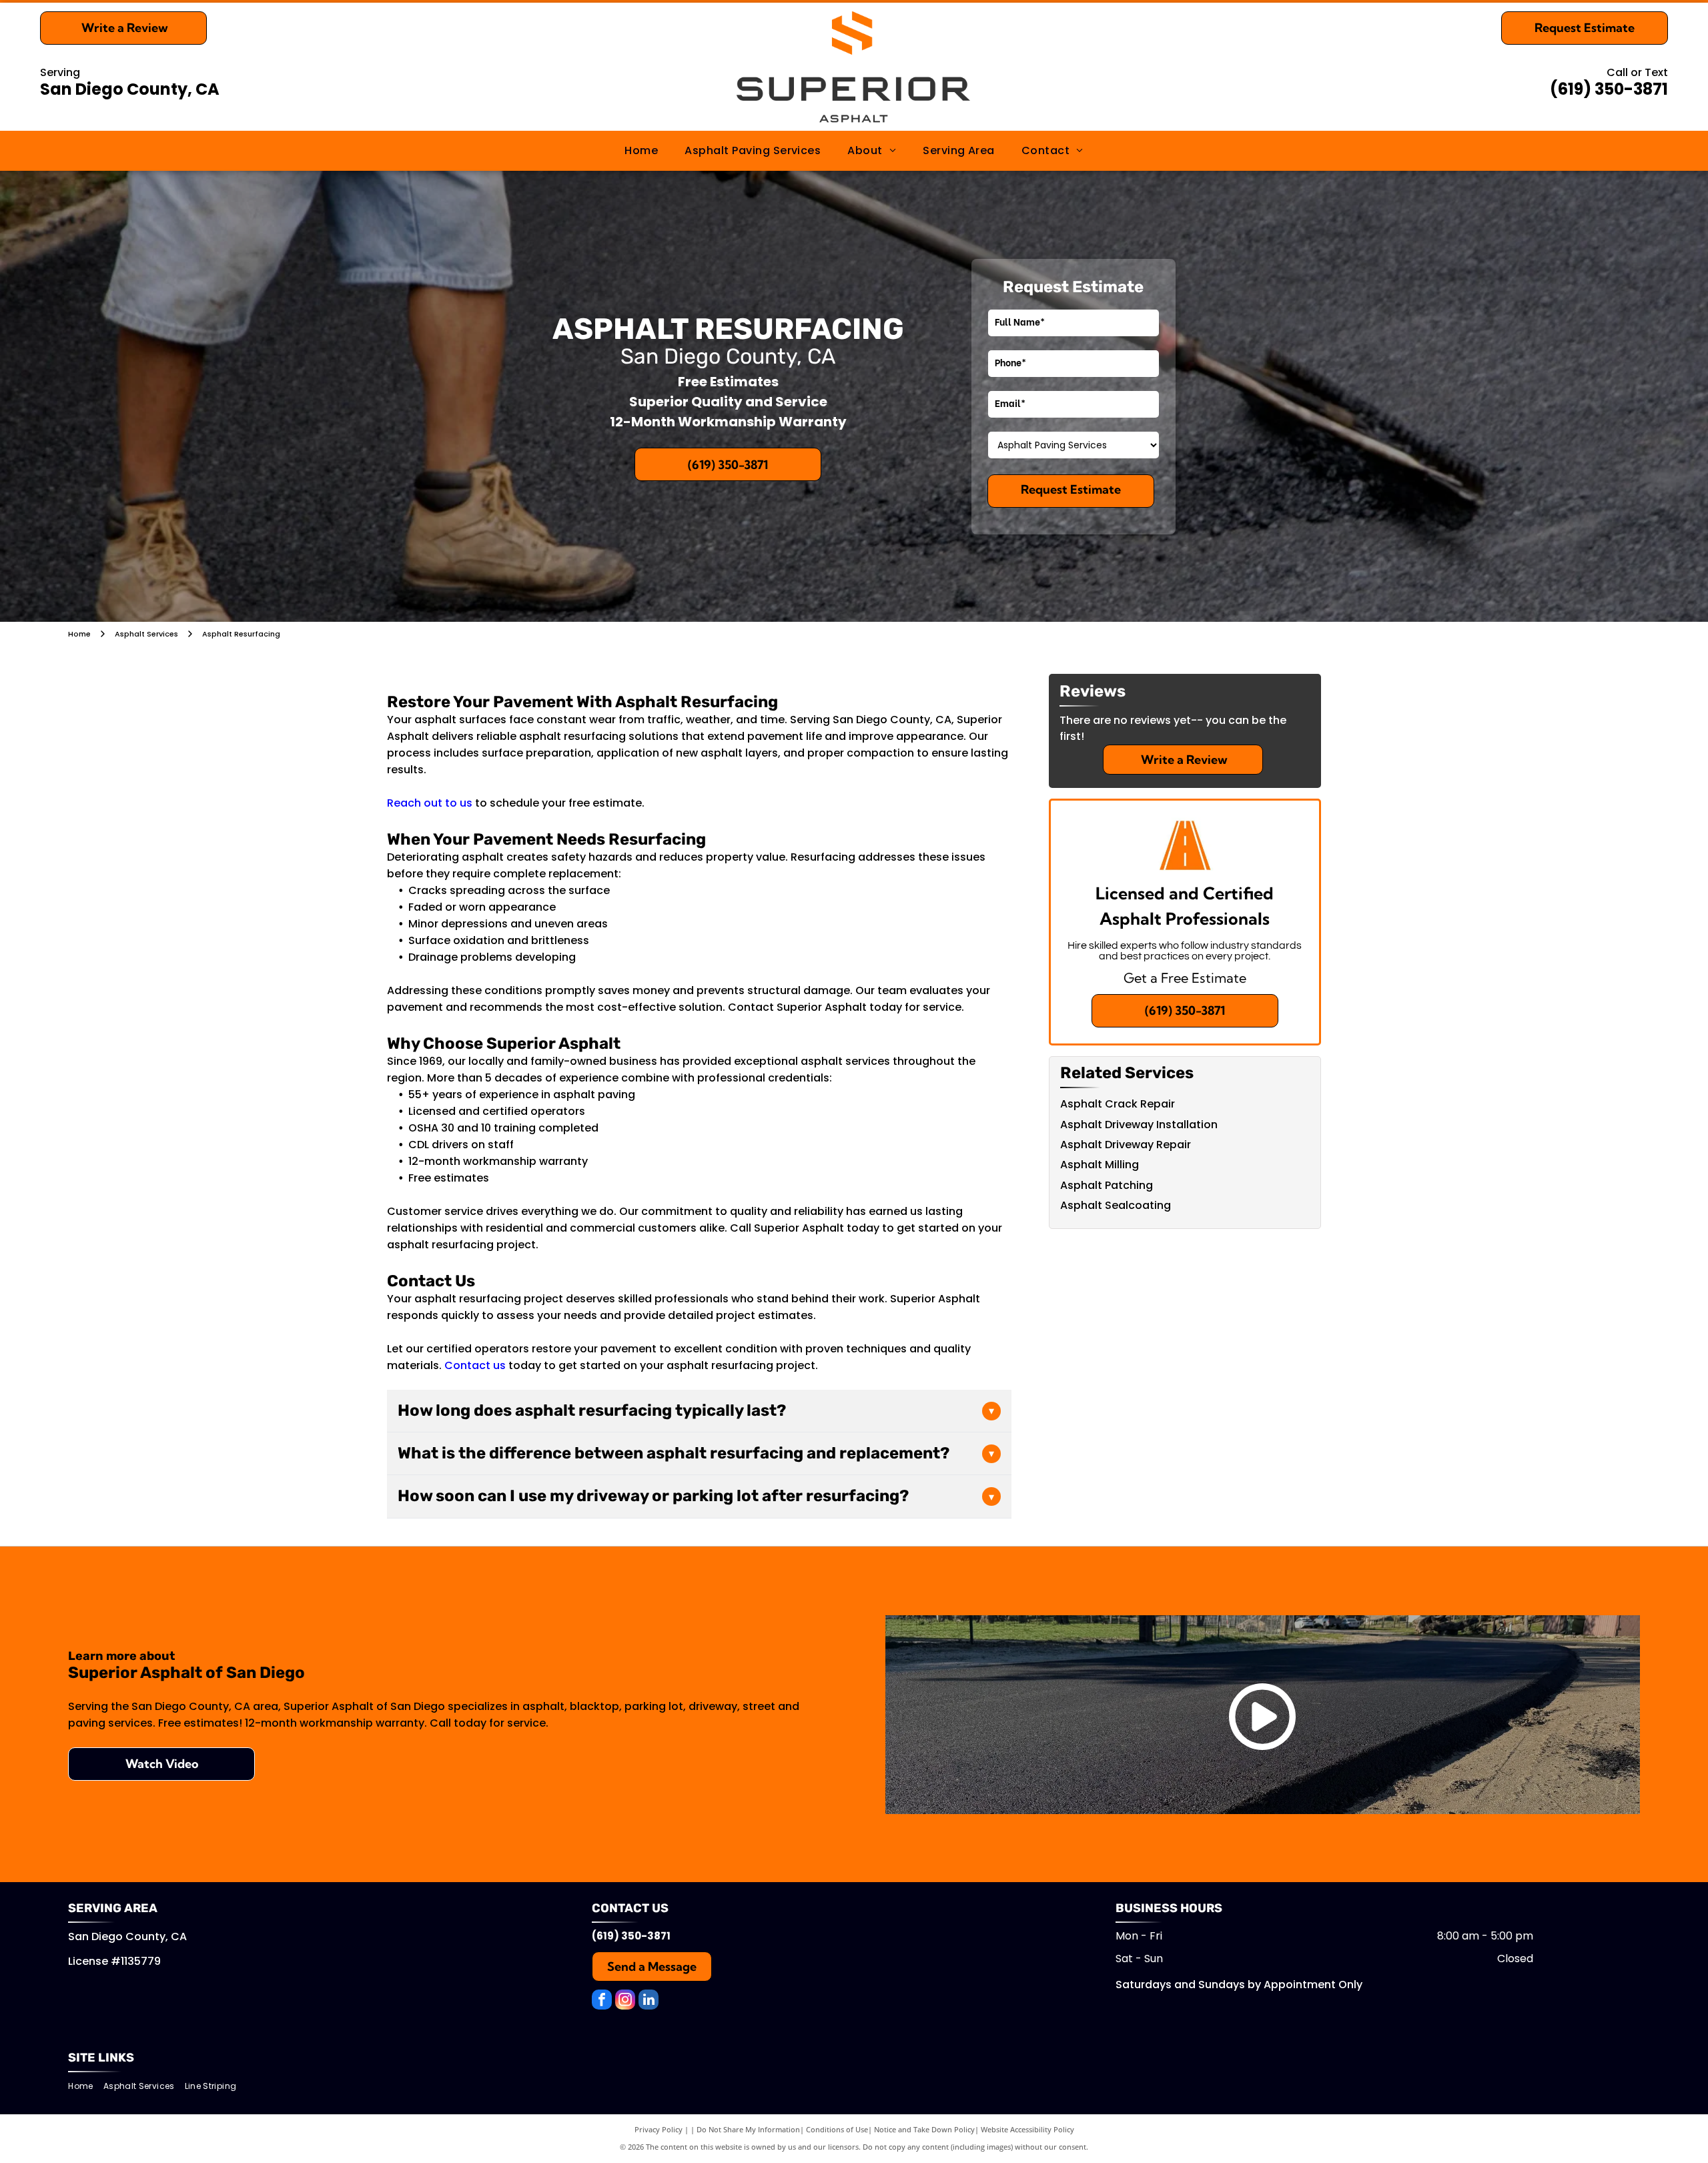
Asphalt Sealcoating (1116, 1205)
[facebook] (602, 2001)
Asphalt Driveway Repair (1126, 1145)
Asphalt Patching (1107, 1185)
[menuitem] (641, 151)
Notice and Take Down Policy (924, 2129)
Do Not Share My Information (748, 2129)
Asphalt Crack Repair (1118, 1104)
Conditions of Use (837, 2129)
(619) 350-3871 (1609, 89)
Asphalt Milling (1100, 1165)
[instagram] (625, 2001)
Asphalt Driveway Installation (1139, 1125)
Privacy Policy (659, 2129)
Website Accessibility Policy (1027, 2129)
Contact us (475, 1365)
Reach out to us (430, 803)
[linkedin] (649, 2001)
